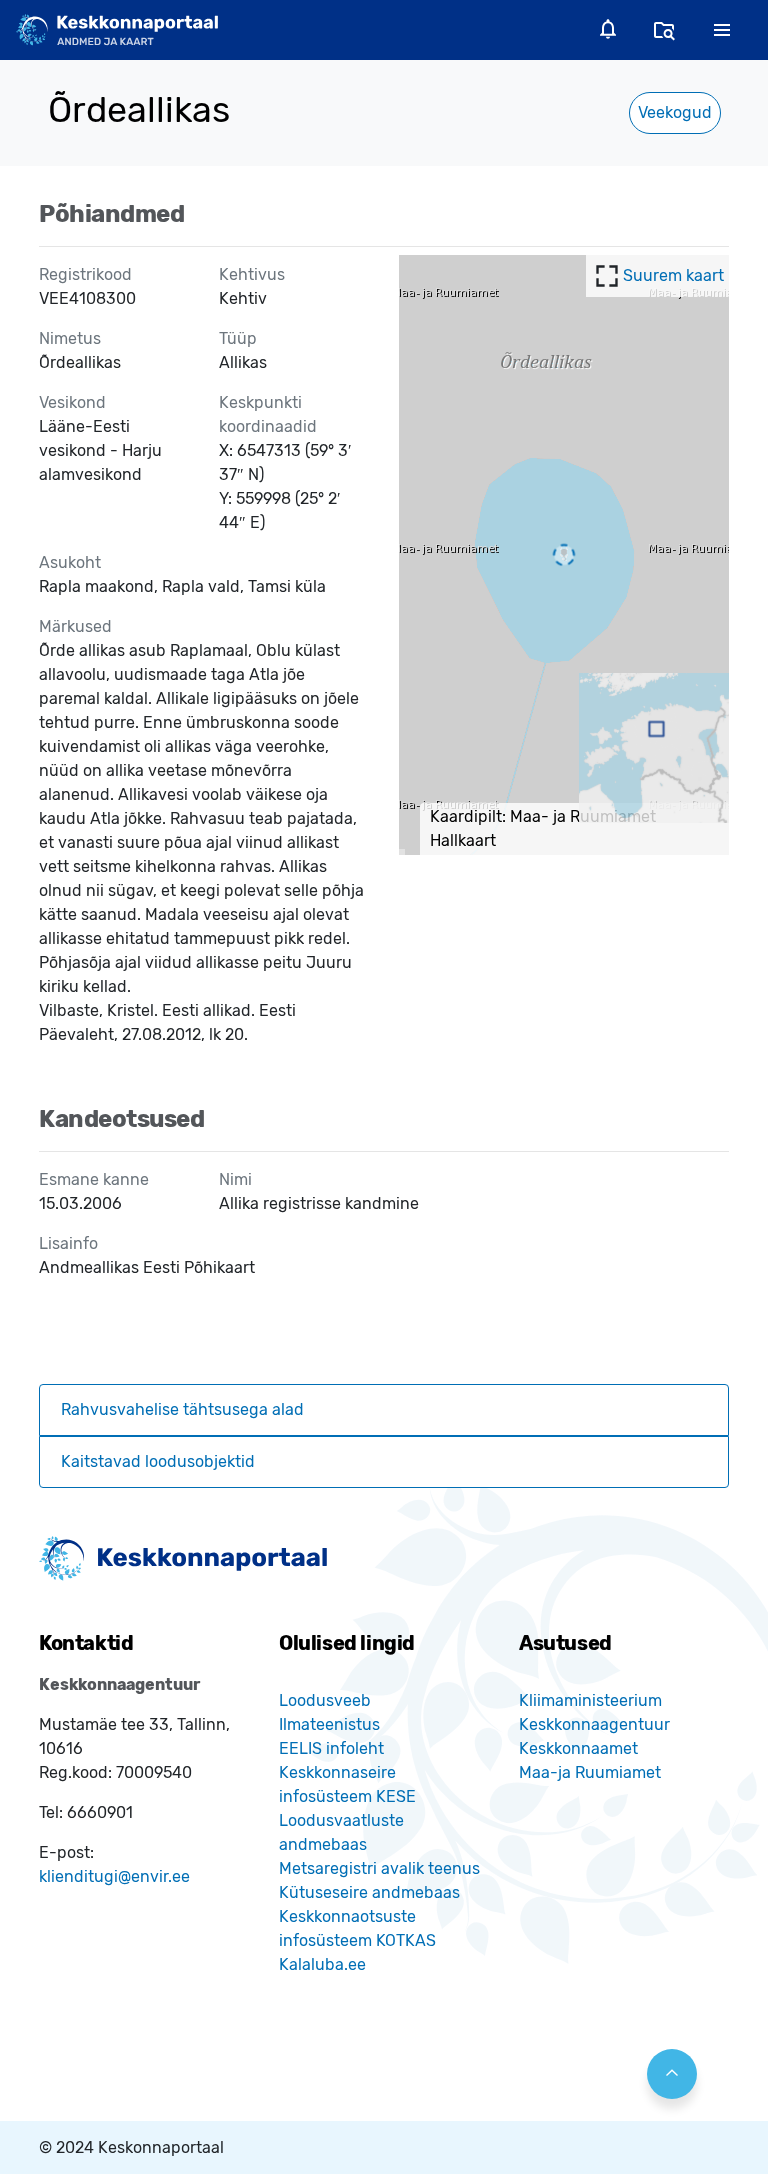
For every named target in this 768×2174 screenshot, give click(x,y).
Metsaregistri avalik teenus (379, 1868)
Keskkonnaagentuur (594, 1724)
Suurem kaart (673, 275)
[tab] (384, 1410)
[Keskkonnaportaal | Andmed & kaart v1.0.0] (117, 29)
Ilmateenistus (329, 1724)
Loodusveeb (325, 1700)
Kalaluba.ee (322, 1964)
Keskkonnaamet (578, 1748)
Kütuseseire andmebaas (369, 1892)
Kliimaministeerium (590, 1700)
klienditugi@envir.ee (114, 1876)
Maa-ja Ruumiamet (590, 1772)
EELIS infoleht (331, 1748)
